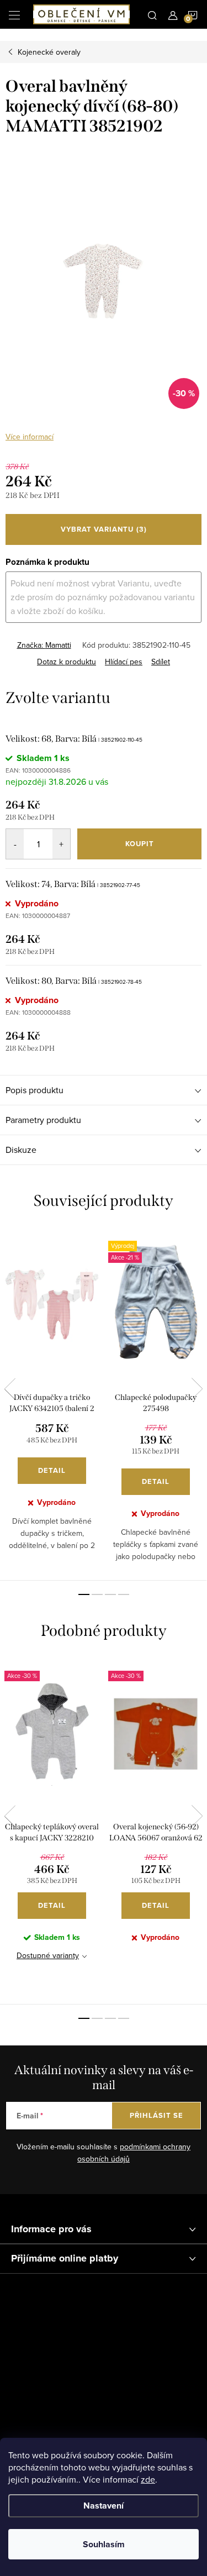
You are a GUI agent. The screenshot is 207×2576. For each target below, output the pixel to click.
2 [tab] (97, 1594)
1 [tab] (84, 1594)
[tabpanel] (52, 1404)
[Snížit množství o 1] (15, 844)
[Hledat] (152, 14)
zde (148, 2479)
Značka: (44, 645)
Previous (10, 1389)
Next (197, 1389)
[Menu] (14, 14)
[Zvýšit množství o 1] (61, 844)
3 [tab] (110, 1594)
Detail (52, 1470)
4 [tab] (124, 1594)
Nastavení (104, 2506)
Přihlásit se (156, 2115)
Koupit (140, 844)
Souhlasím (104, 2544)
